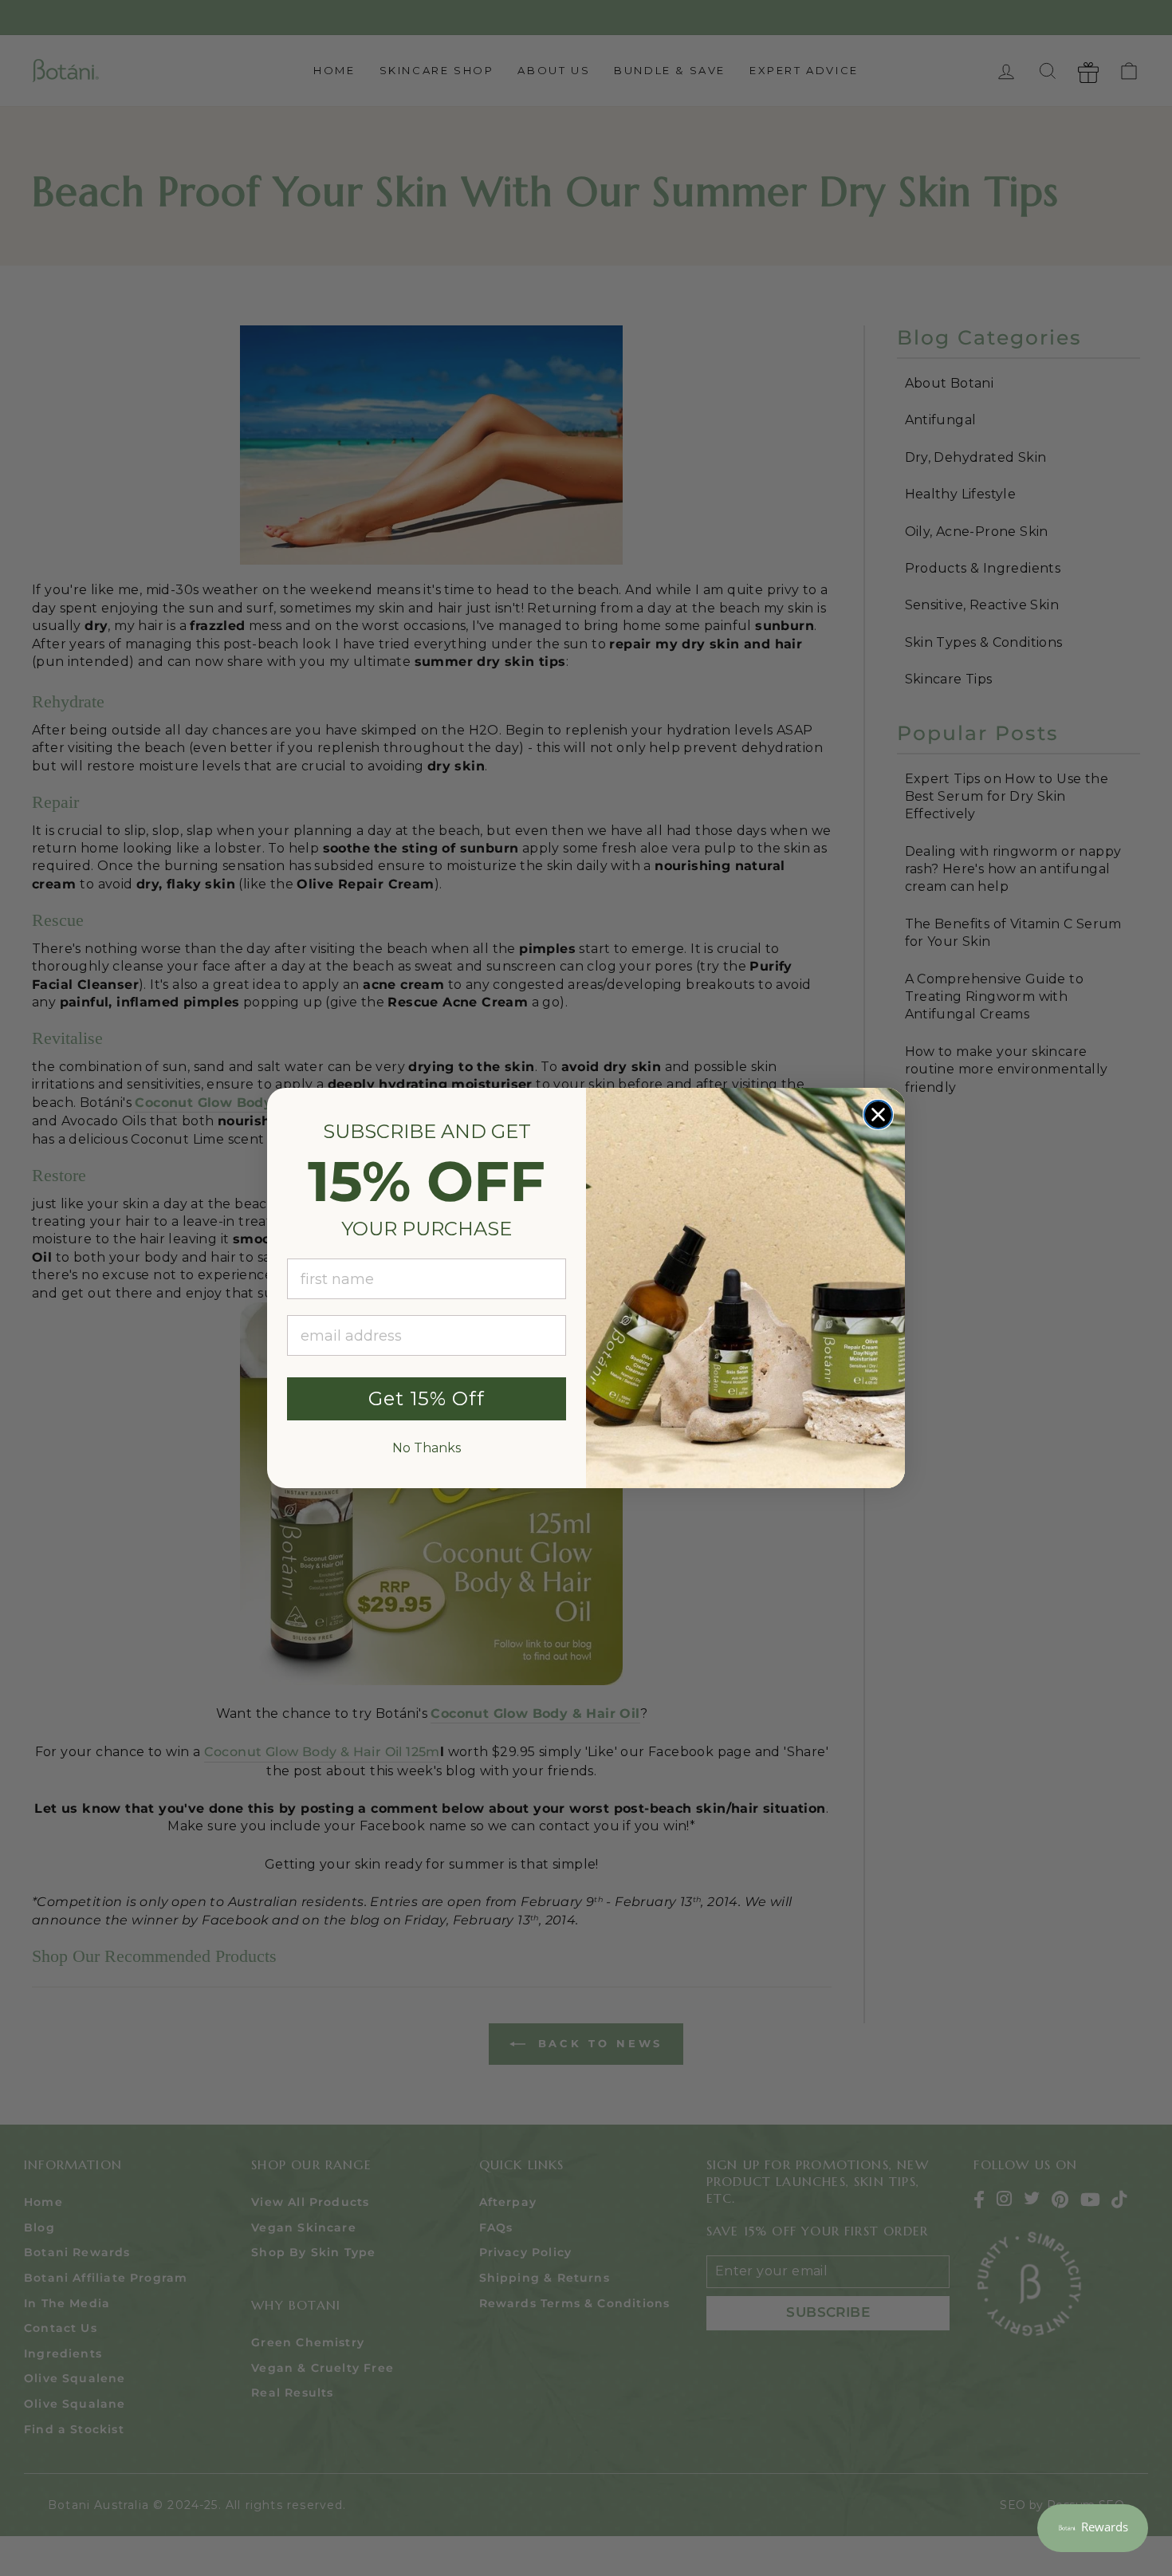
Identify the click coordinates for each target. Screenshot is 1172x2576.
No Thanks (427, 1448)
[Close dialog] (878, 1115)
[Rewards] (1093, 2528)
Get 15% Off (427, 1398)
